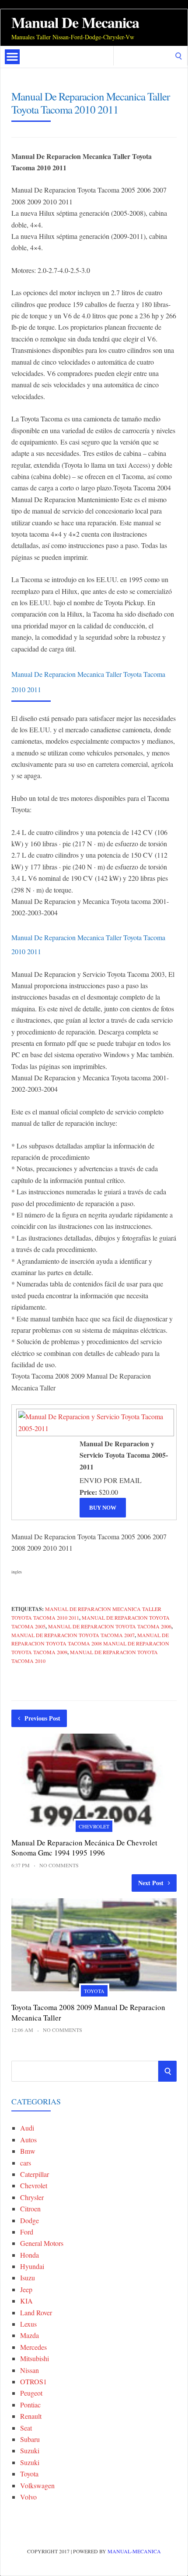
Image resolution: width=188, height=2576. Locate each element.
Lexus (28, 2324)
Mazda (30, 2335)
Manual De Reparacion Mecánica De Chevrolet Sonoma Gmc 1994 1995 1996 (84, 1848)
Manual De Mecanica (75, 22)
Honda (30, 2255)
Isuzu (28, 2278)
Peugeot (31, 2393)
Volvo (28, 2497)
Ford (27, 2232)
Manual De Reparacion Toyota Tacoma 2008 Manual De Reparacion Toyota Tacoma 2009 (90, 1644)
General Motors (42, 2243)
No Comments (59, 1865)
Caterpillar (35, 2174)
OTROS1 (33, 2381)
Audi (27, 2128)
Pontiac (30, 2405)
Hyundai (32, 2266)
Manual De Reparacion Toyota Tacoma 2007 (73, 1635)
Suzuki (30, 2450)
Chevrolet (94, 1826)
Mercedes (33, 2347)
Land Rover (36, 2312)
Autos (28, 2140)
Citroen (30, 2209)
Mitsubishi (35, 2358)
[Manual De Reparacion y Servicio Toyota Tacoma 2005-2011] (94, 1428)
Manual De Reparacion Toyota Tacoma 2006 (110, 1626)
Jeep (26, 2289)
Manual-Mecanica (134, 2551)
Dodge (30, 2220)
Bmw (28, 2151)
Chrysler (32, 2197)
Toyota (94, 1991)
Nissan (30, 2370)
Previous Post (42, 1718)
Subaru (30, 2439)
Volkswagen (37, 2485)
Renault (31, 2416)
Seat (26, 2428)
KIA (26, 2301)
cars (26, 2163)
